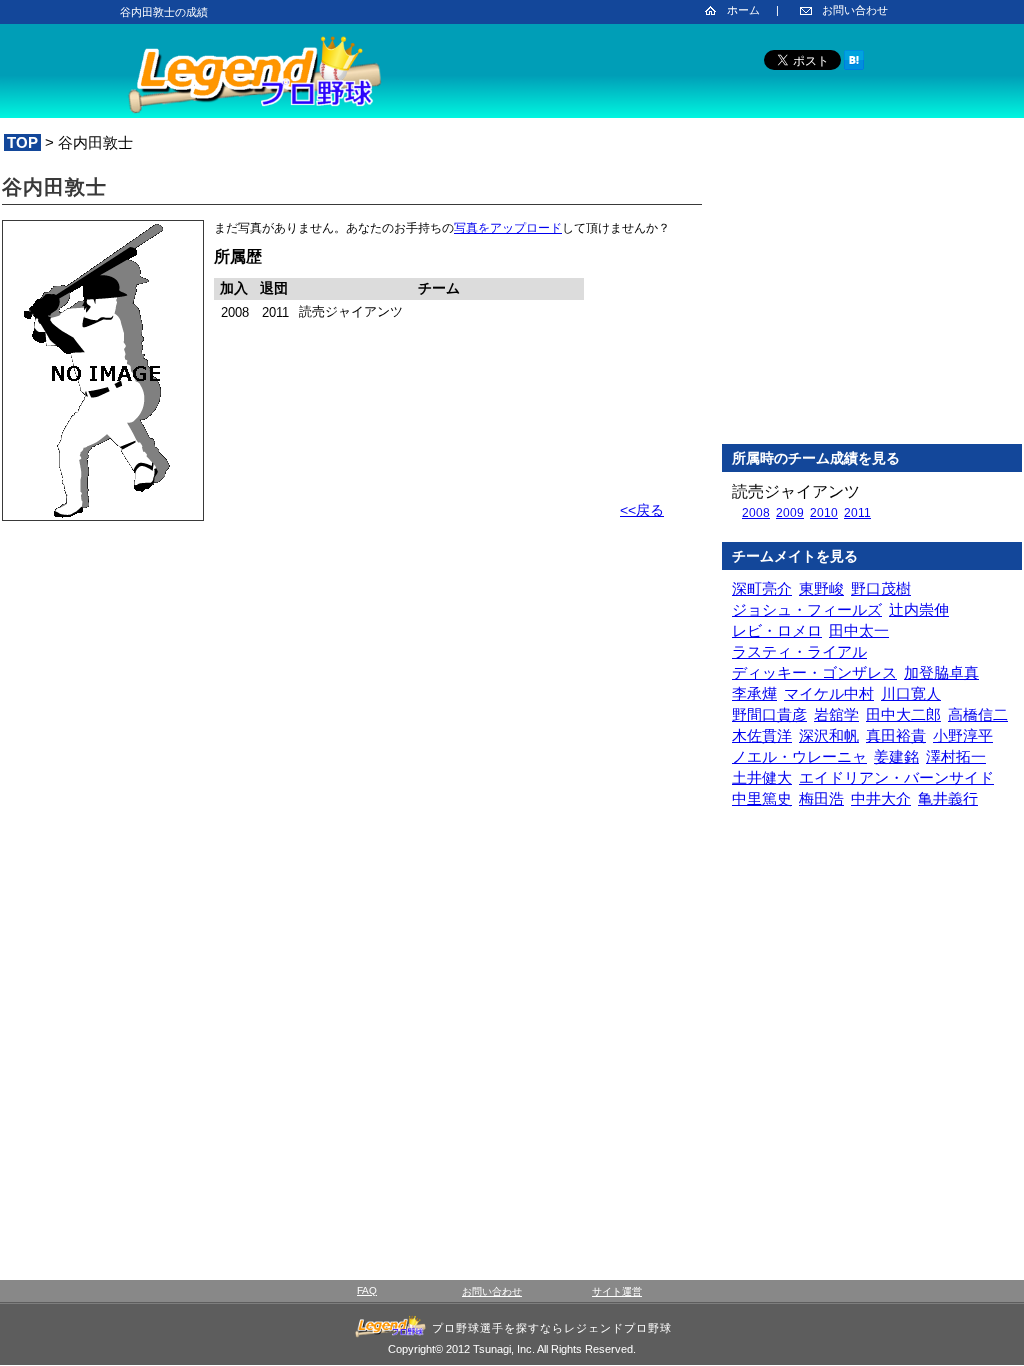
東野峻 (821, 588)
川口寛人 (911, 693)
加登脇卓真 (941, 672)
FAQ (367, 1290)
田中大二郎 (903, 714)
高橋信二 (978, 714)
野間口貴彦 (769, 714)
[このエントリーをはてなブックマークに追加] (854, 66)
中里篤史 (762, 798)
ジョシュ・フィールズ (807, 609)
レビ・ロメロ (777, 630)
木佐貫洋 (762, 735)
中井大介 (881, 798)
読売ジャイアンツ (796, 491)
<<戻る (642, 510)
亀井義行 (948, 798)
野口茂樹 (881, 588)
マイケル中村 (829, 693)
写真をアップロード (508, 228)
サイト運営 (617, 1291)
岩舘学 (836, 714)
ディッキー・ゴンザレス (814, 672)
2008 (756, 513)
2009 (790, 513)
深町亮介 (762, 588)
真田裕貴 (896, 735)
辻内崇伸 (919, 609)
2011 (857, 513)
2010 (824, 513)
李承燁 (754, 693)
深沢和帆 (829, 735)
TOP (22, 142)
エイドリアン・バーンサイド (896, 777)
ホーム (743, 10)
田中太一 (859, 630)
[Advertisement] (872, 299)
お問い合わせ (855, 10)
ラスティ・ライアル (799, 651)
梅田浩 (821, 798)
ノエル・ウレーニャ (799, 756)
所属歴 (238, 256)
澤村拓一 (956, 756)
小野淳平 (963, 735)
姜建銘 (896, 756)
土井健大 (762, 777)
